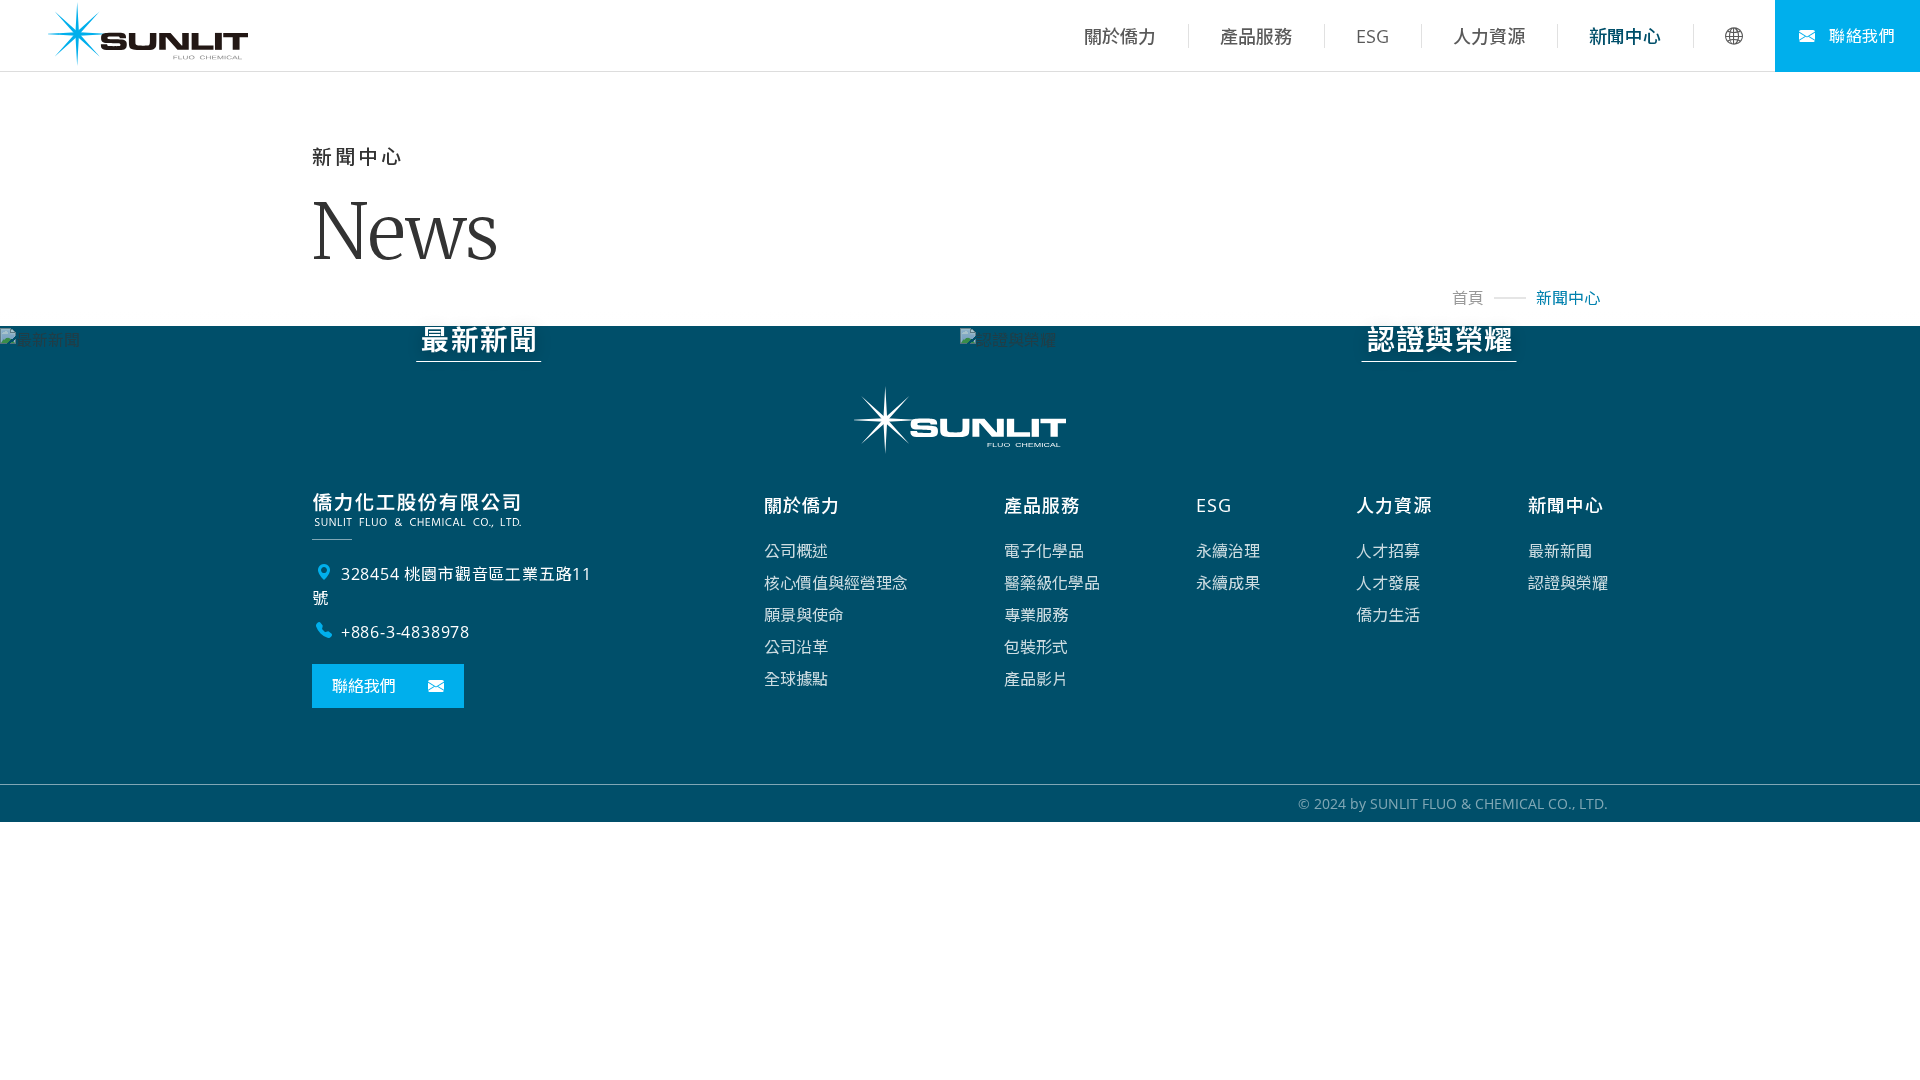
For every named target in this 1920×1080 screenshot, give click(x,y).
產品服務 (1256, 36)
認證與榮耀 (1568, 583)
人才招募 (1388, 551)
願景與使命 (804, 615)
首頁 (1468, 298)
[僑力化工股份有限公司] (148, 36)
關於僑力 (1120, 36)
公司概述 (796, 551)
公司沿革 (796, 647)
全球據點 (796, 679)
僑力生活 (1388, 615)
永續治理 (1228, 551)
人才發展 (1388, 583)
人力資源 (1489, 36)
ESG (1372, 36)
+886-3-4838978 (403, 632)
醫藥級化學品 (1052, 583)
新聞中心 (1625, 36)
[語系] (1734, 36)
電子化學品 (1044, 551)
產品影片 (1036, 679)
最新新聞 (1560, 551)
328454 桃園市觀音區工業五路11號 (452, 586)
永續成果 (1228, 583)
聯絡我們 (1860, 36)
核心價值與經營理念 (836, 583)
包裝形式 (1036, 647)
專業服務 (1036, 615)
